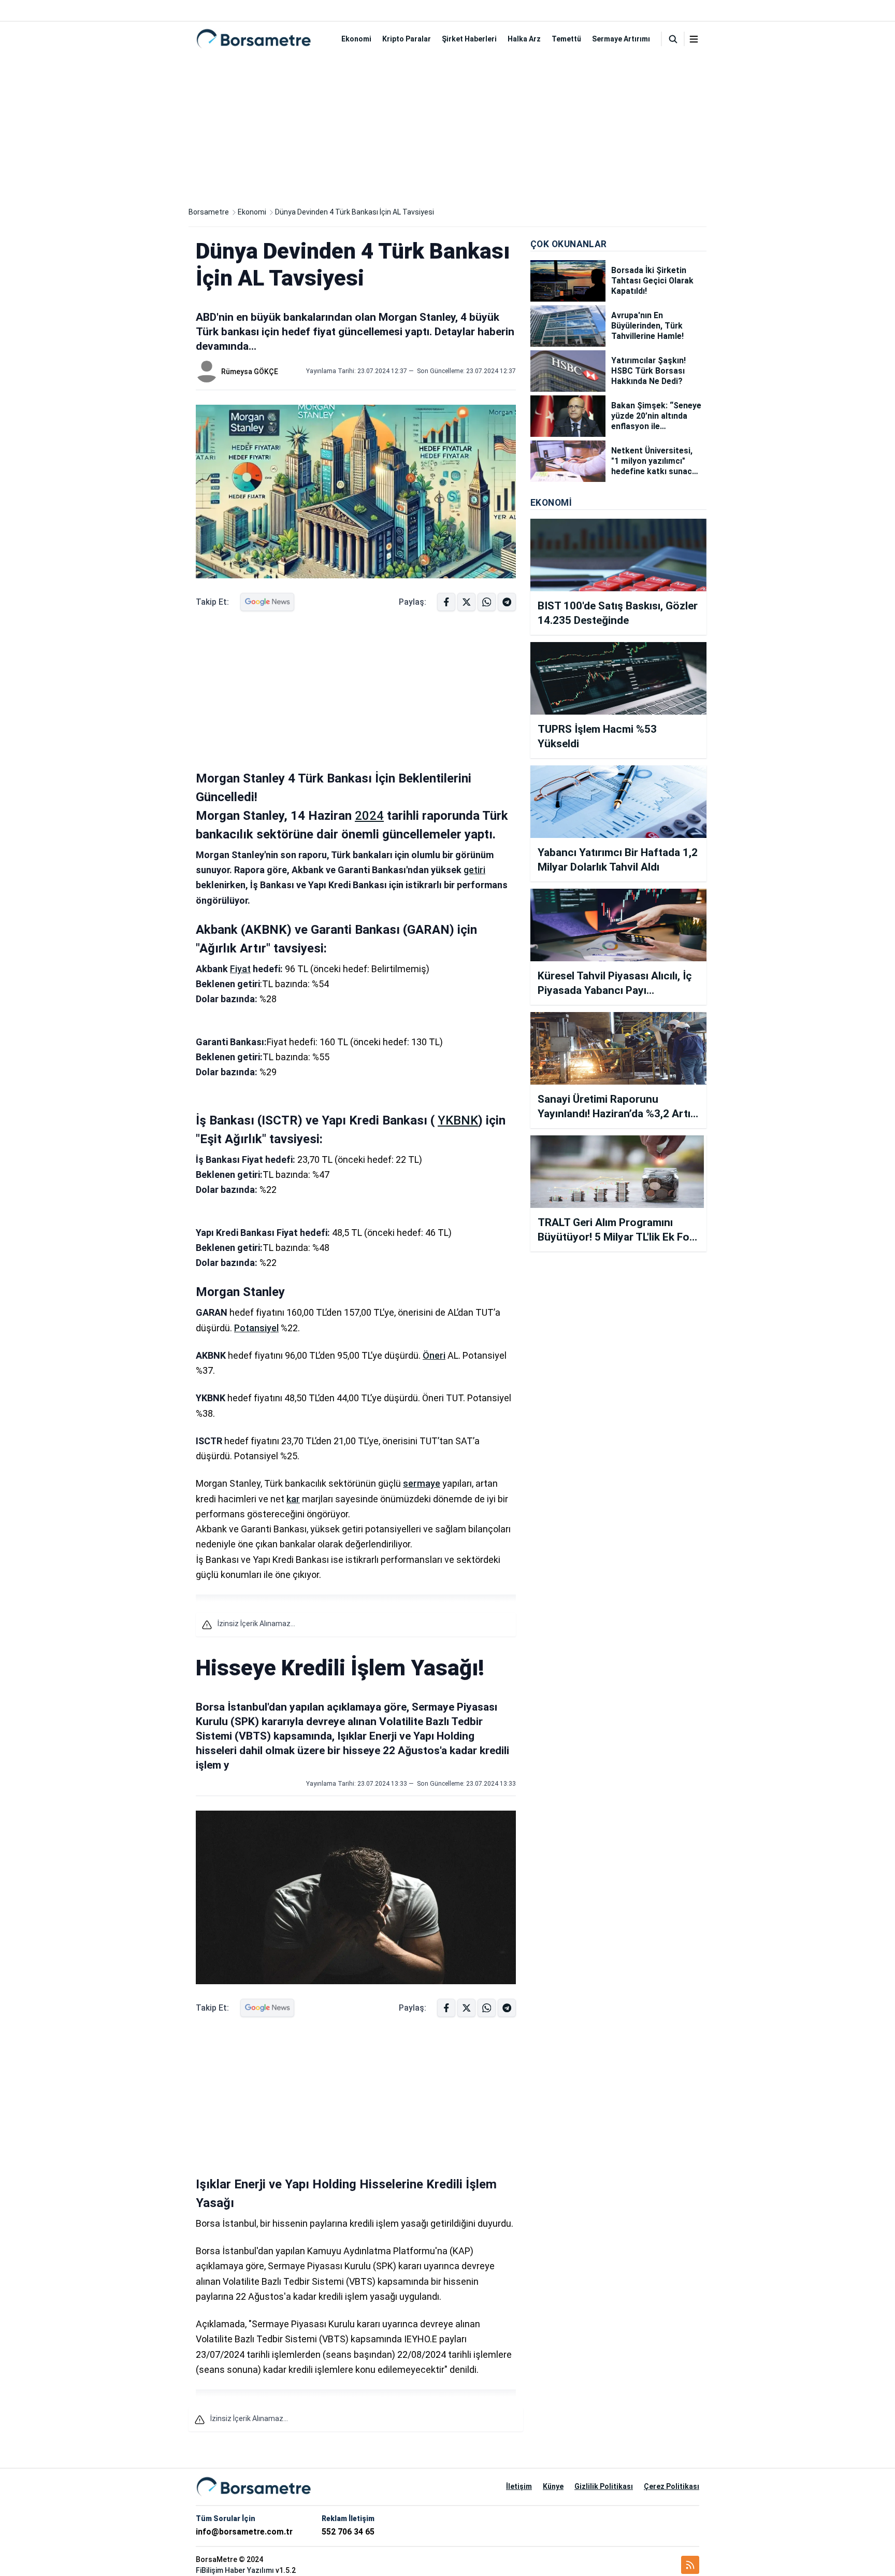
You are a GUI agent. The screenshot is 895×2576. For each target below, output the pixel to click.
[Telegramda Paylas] (487, 602)
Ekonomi (356, 39)
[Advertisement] (447, 129)
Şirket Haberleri (469, 39)
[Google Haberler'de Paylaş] (267, 602)
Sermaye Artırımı (621, 39)
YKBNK (458, 1120)
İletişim (519, 2486)
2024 (369, 816)
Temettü (566, 39)
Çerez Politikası (672, 2486)
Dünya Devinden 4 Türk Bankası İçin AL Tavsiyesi (355, 212)
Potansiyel (256, 1328)
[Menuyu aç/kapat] (694, 39)
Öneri (434, 1355)
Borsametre (209, 212)
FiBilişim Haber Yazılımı (235, 2570)
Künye (553, 2486)
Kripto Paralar (407, 39)
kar (293, 1499)
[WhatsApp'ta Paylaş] (507, 602)
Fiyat (240, 969)
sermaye (422, 1483)
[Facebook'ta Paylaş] (446, 602)
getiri (474, 870)
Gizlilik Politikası (604, 2486)
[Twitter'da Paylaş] (466, 602)
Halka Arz (524, 39)
